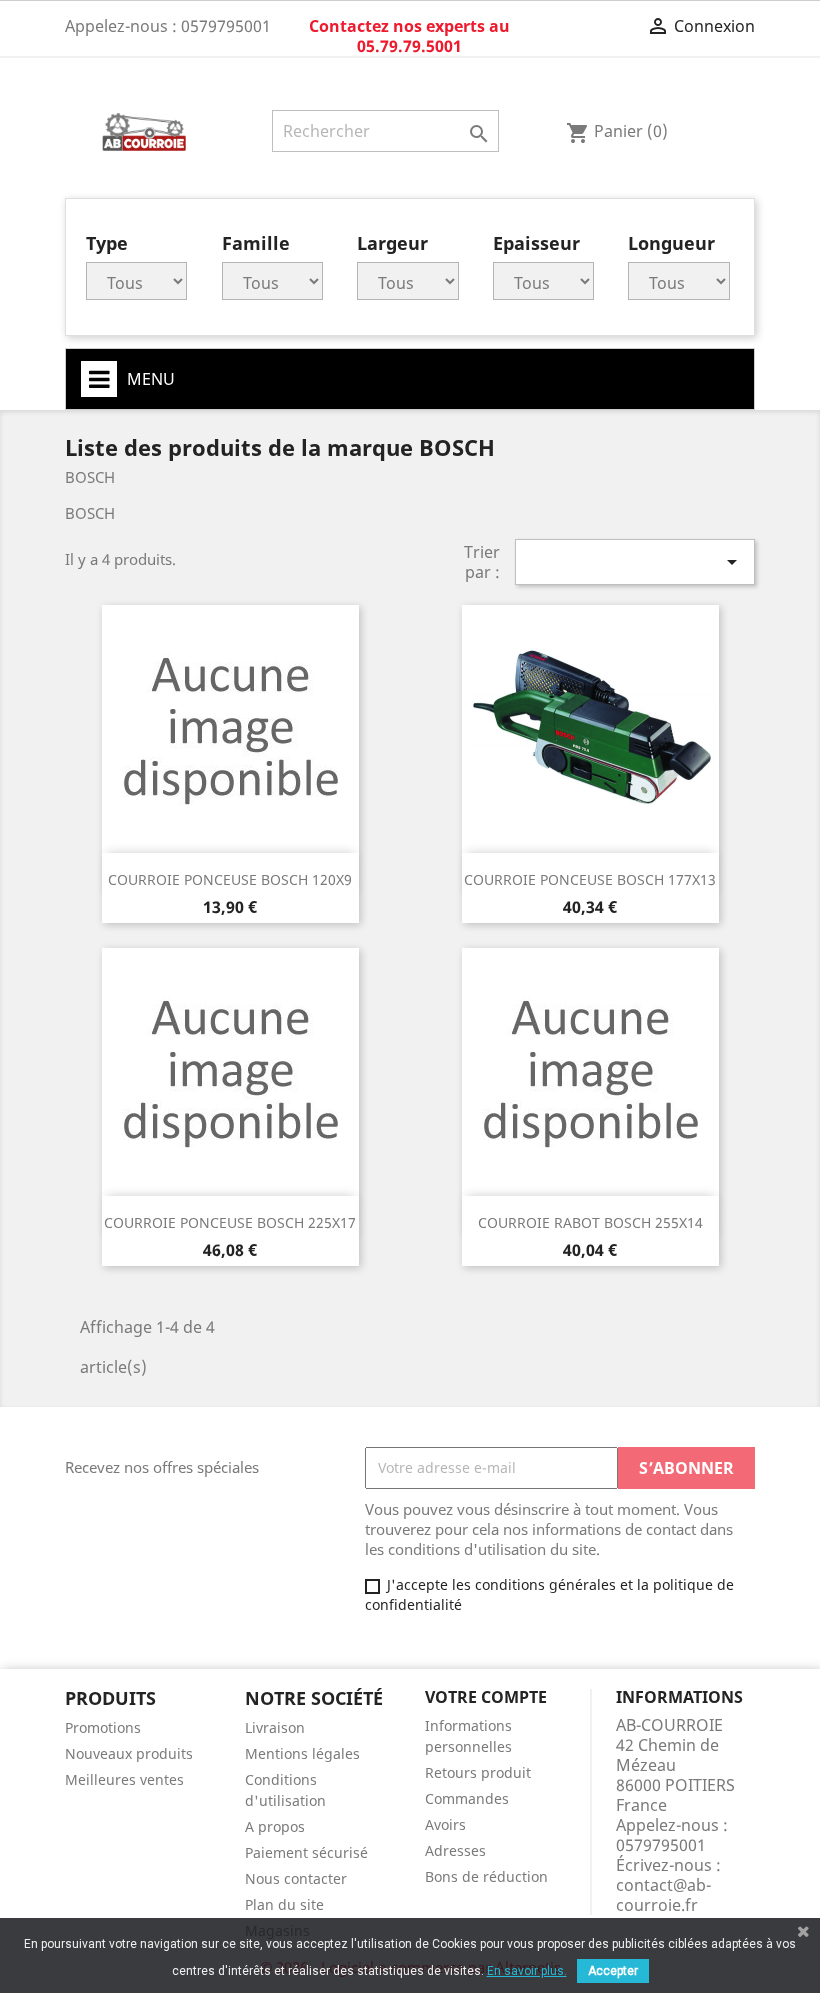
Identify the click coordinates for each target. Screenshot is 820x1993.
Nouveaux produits (129, 1753)
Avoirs (445, 1824)
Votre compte (486, 1697)
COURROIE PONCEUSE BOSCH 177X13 (590, 879)
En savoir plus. (527, 1971)
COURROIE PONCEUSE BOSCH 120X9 (230, 879)
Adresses (455, 1850)
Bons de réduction (486, 1876)
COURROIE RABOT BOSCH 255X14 (590, 1222)
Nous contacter (296, 1878)
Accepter (613, 1971)
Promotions (103, 1727)
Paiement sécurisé (306, 1852)
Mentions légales (302, 1753)
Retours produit (478, 1772)
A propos (275, 1826)
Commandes (467, 1798)
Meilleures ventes (124, 1779)
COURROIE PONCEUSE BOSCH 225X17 (230, 1222)
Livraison (275, 1727)
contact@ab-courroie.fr (663, 1895)
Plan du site (284, 1904)
